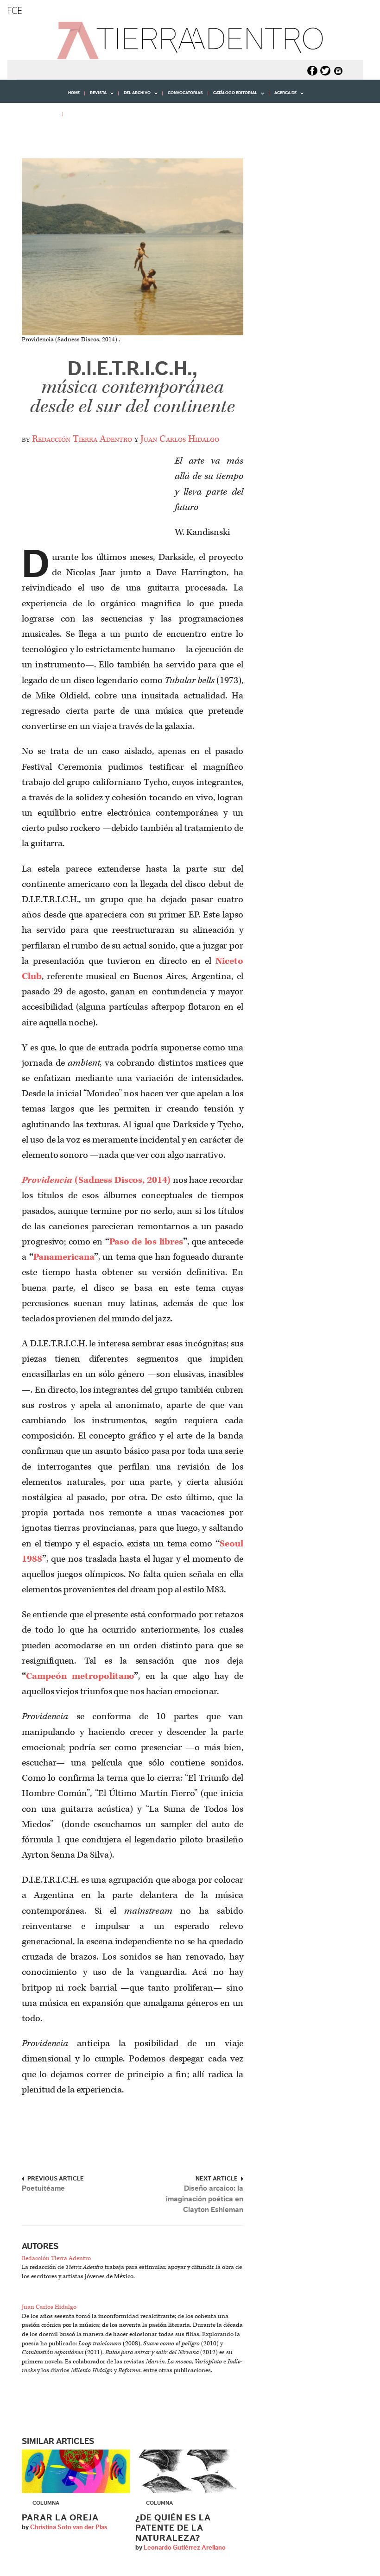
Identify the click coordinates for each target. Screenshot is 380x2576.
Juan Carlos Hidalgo (180, 439)
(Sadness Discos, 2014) (96, 1180)
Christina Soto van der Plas (69, 2527)
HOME (74, 93)
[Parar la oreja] (76, 2471)
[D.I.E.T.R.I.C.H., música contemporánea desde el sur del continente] (133, 247)
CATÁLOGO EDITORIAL (233, 96)
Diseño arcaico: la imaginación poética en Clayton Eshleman (205, 2199)
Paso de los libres (146, 1242)
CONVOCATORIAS (185, 93)
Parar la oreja (60, 2518)
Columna (46, 2503)
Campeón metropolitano (80, 1676)
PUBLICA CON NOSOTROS (94, 114)
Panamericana (64, 1257)
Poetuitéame (43, 2188)
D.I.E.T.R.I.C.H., (132, 388)
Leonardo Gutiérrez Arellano (185, 2548)
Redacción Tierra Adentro (82, 439)
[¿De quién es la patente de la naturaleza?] (189, 2471)
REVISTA (96, 96)
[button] (35, 134)
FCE (15, 10)
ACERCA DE (283, 96)
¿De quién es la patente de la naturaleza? (173, 2528)
